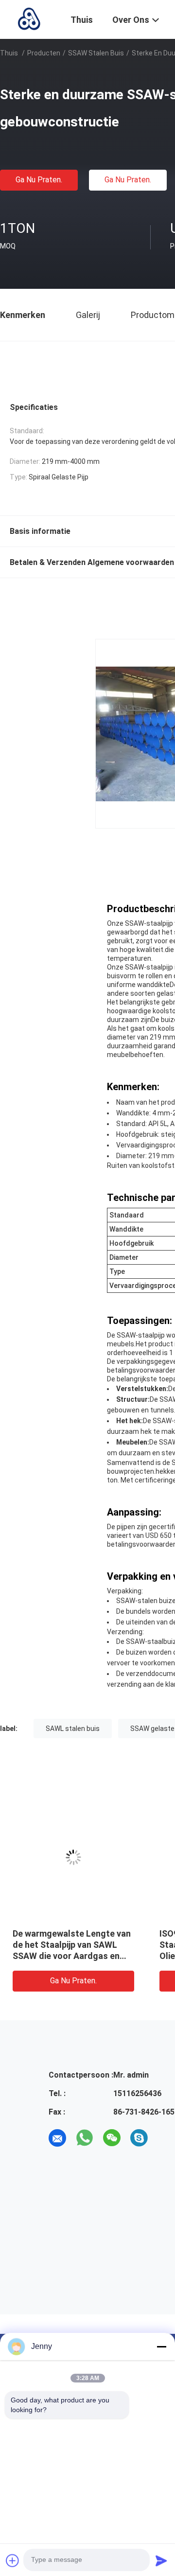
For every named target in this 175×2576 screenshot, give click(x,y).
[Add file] (13, 2560)
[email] (57, 2138)
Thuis (9, 53)
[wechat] (112, 2138)
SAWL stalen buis (73, 1729)
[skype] (139, 2138)
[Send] (161, 2560)
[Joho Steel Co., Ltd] (29, 18)
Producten (44, 53)
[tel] (166, 2138)
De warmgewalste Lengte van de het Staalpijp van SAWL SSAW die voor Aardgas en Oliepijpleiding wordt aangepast (72, 1956)
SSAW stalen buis (96, 53)
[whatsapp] (85, 2138)
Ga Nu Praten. (39, 180)
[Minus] (161, 2347)
